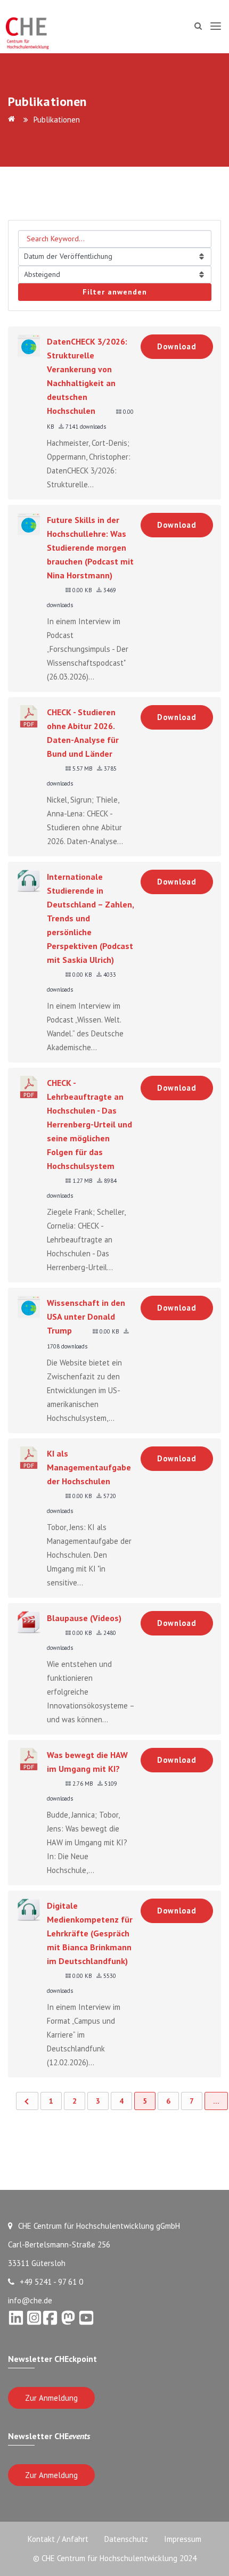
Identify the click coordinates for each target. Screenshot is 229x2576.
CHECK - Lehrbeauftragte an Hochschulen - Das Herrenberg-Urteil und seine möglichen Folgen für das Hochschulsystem (89, 1124)
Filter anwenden (115, 292)
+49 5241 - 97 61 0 (51, 2282)
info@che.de (30, 2300)
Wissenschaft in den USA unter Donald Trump (86, 1316)
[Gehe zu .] (13, 120)
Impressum (183, 2539)
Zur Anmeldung (51, 2398)
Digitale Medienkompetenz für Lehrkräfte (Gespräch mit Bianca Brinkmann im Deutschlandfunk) (90, 1933)
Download (177, 346)
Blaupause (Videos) (84, 1618)
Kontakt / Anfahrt (58, 2539)
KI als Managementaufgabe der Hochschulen (89, 1467)
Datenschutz (126, 2539)
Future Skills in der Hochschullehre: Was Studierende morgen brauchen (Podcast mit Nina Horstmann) (90, 547)
